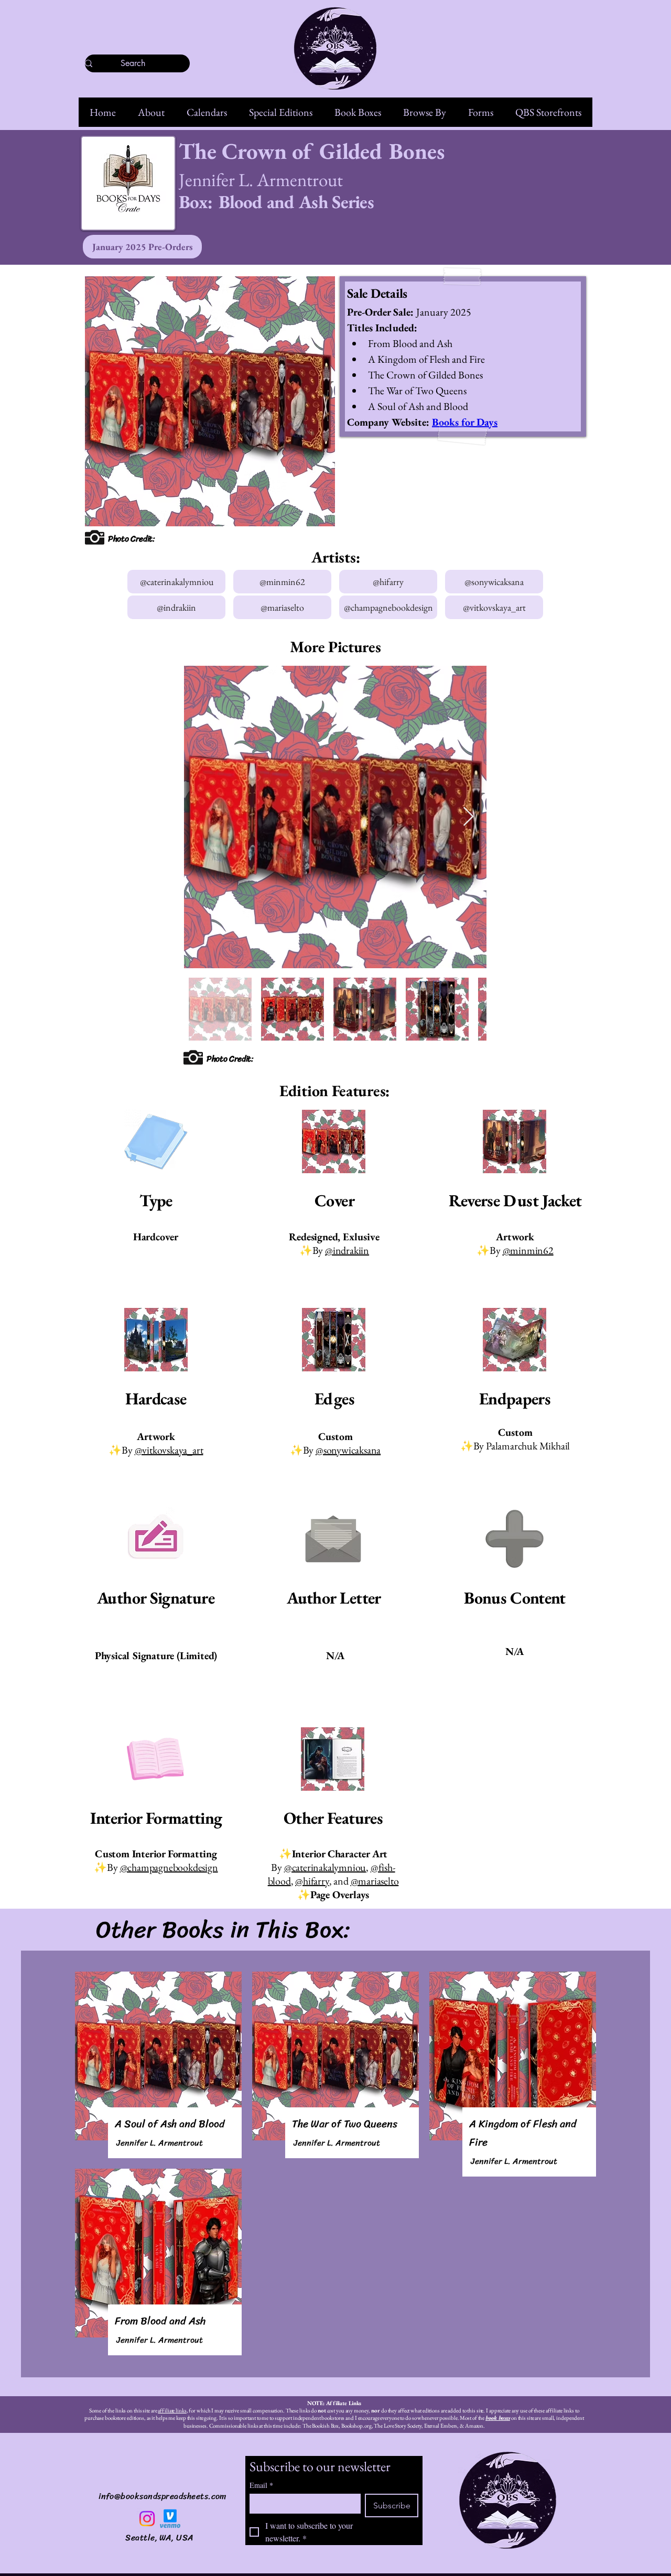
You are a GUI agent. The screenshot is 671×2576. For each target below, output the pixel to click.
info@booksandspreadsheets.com (163, 2496)
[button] (151, 112)
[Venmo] (170, 2519)
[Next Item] (468, 817)
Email (261, 2485)
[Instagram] (147, 2519)
